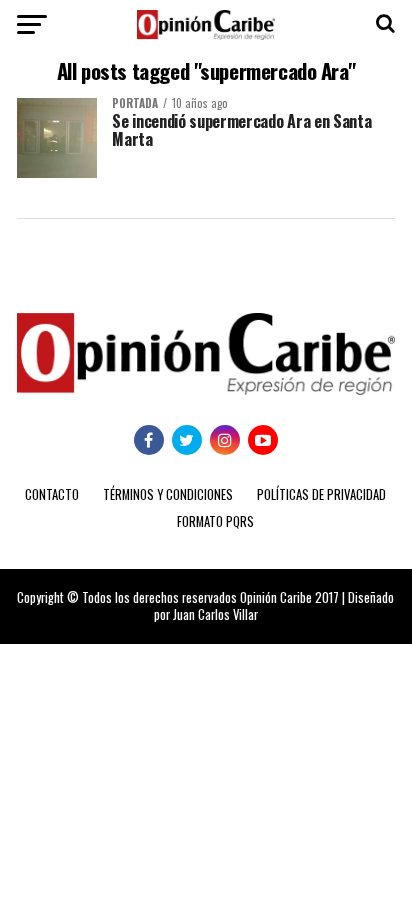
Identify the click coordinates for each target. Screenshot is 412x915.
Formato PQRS (215, 521)
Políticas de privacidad (321, 494)
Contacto (52, 494)
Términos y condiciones (168, 494)
